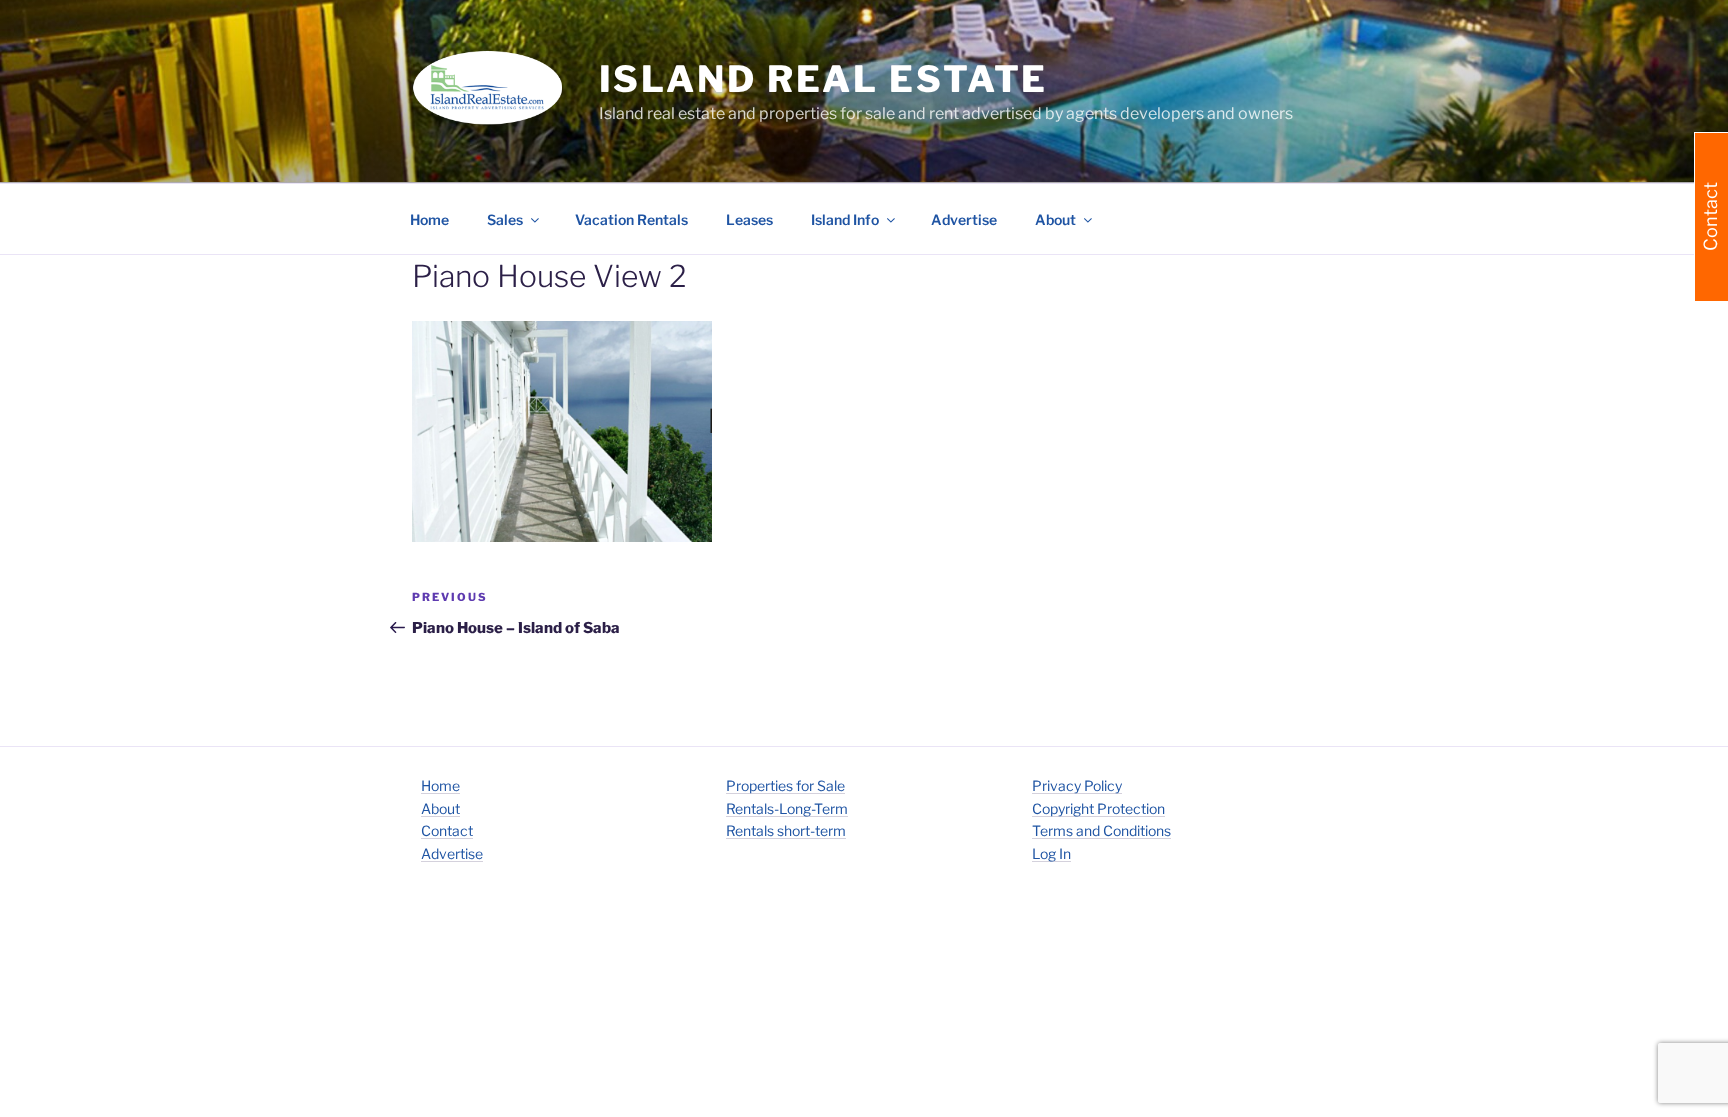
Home (429, 219)
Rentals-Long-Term (787, 808)
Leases (749, 219)
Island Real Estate (824, 79)
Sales (505, 219)
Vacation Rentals (631, 219)
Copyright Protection (1098, 808)
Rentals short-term (786, 830)
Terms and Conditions (1101, 830)
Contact (447, 830)
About (440, 808)
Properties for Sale (785, 785)
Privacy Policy (1077, 785)
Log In (1051, 853)
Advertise (964, 219)
